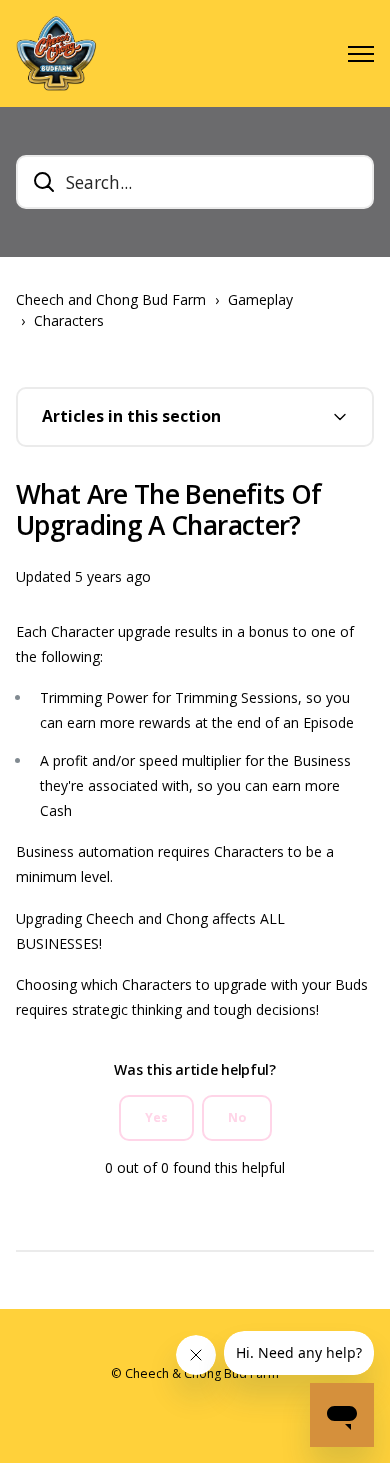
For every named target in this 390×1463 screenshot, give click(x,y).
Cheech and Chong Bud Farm (111, 299)
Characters (69, 320)
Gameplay (260, 299)
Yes (156, 1117)
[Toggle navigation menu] (361, 54)
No (237, 1117)
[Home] (56, 53)
